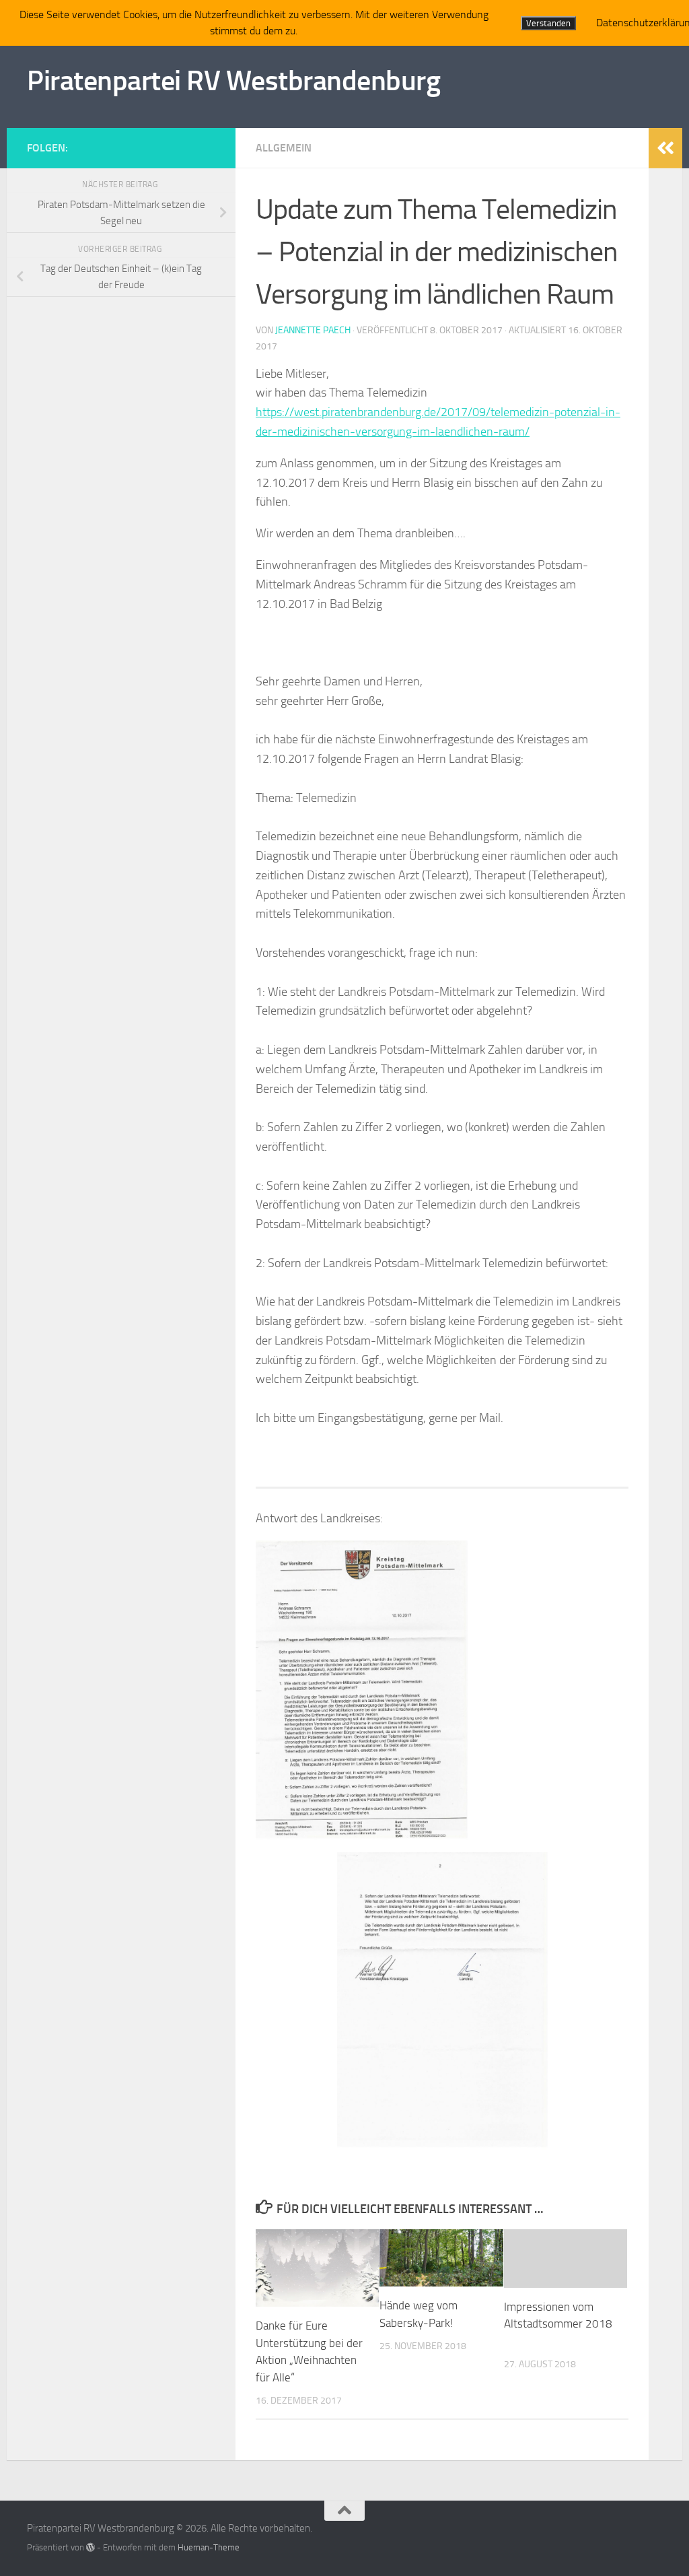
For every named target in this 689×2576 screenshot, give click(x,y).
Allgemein (284, 148)
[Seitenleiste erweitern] (665, 148)
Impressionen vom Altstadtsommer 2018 (558, 2324)
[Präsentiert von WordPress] (90, 2547)
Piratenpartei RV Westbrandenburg (233, 81)
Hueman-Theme (209, 2547)
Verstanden (548, 23)
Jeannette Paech (313, 330)
